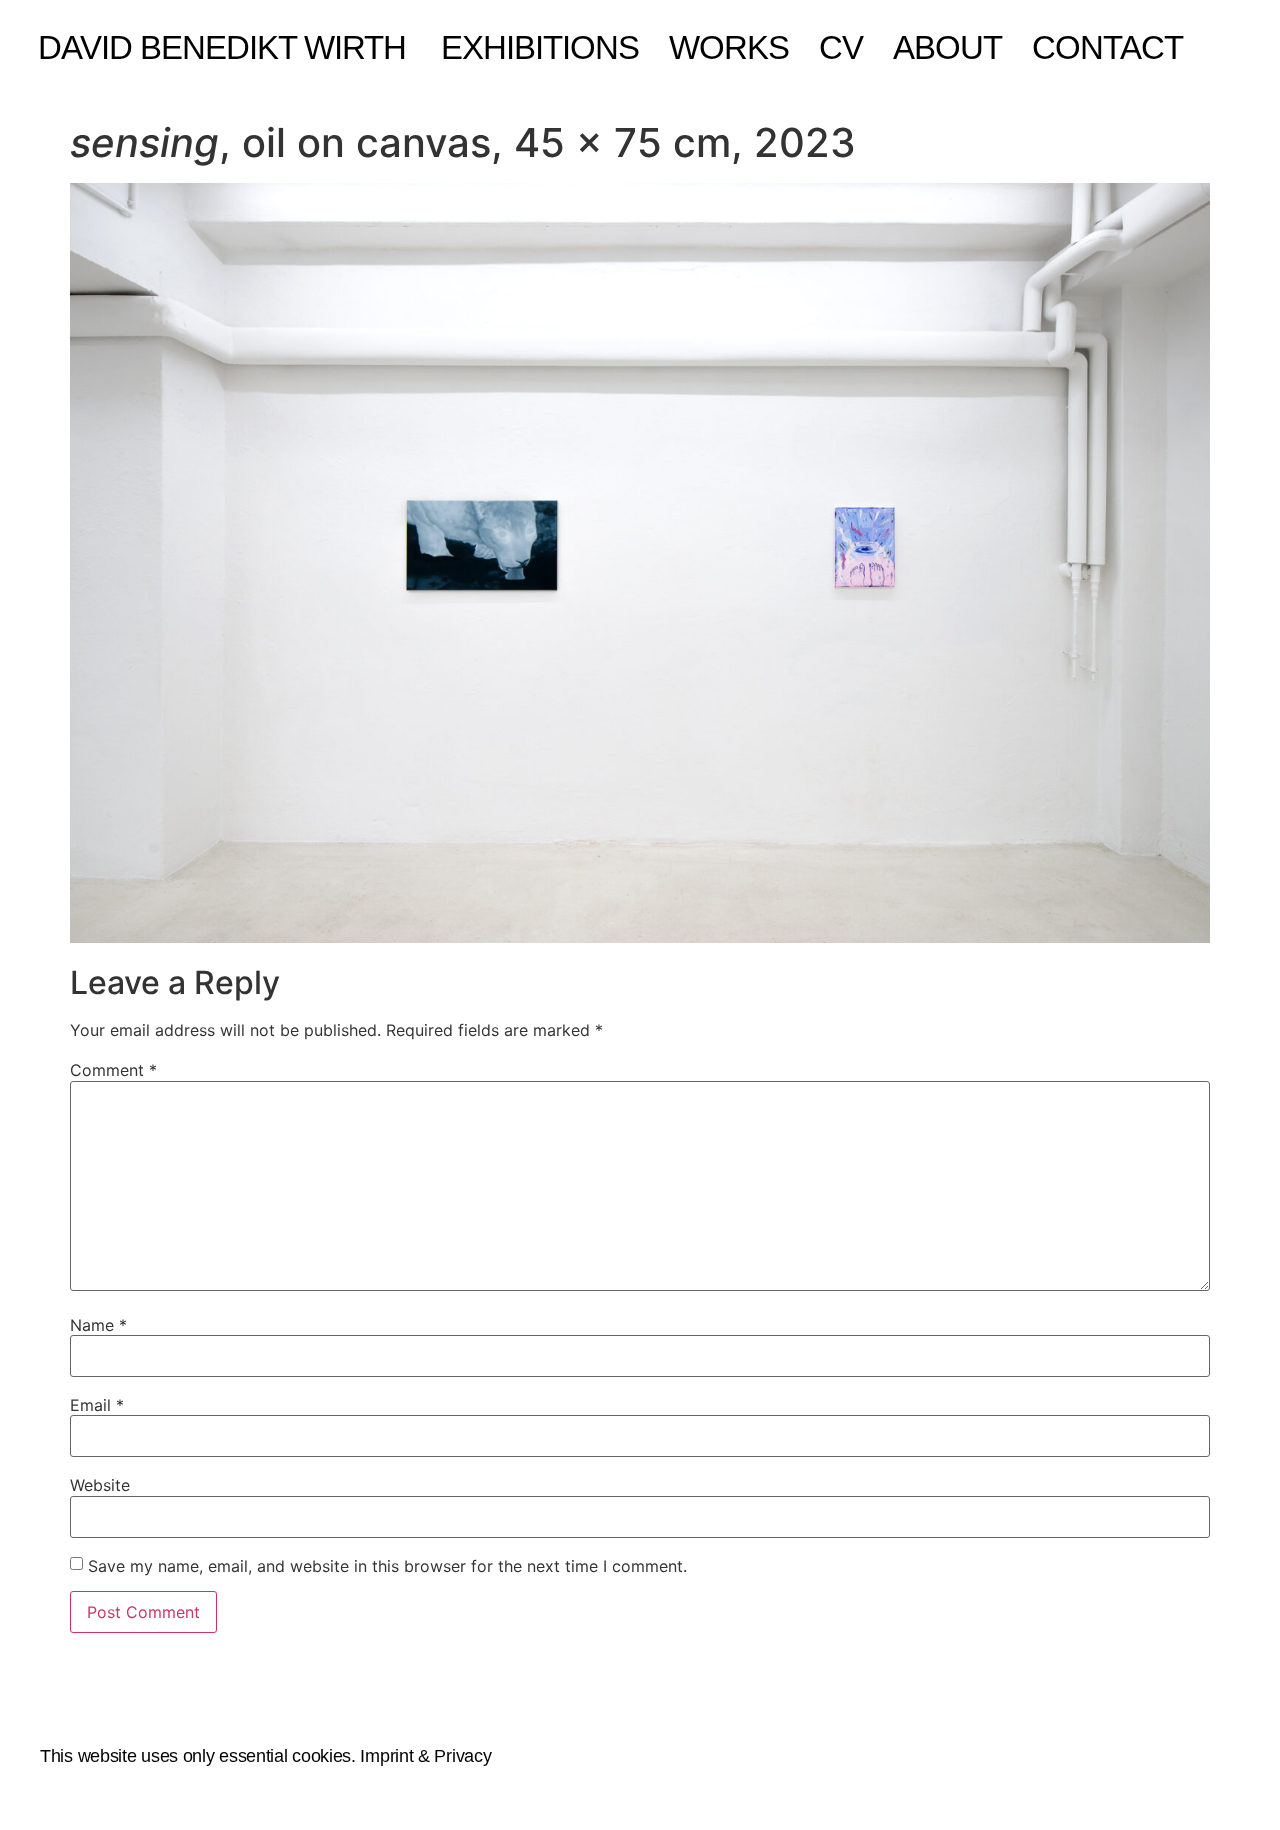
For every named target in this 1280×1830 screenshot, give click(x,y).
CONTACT (1107, 47)
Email (97, 1405)
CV (841, 47)
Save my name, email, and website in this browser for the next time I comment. (387, 1566)
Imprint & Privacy (425, 1756)
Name (98, 1325)
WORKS (729, 47)
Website (100, 1485)
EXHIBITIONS (540, 47)
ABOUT (947, 47)
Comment (113, 1070)
